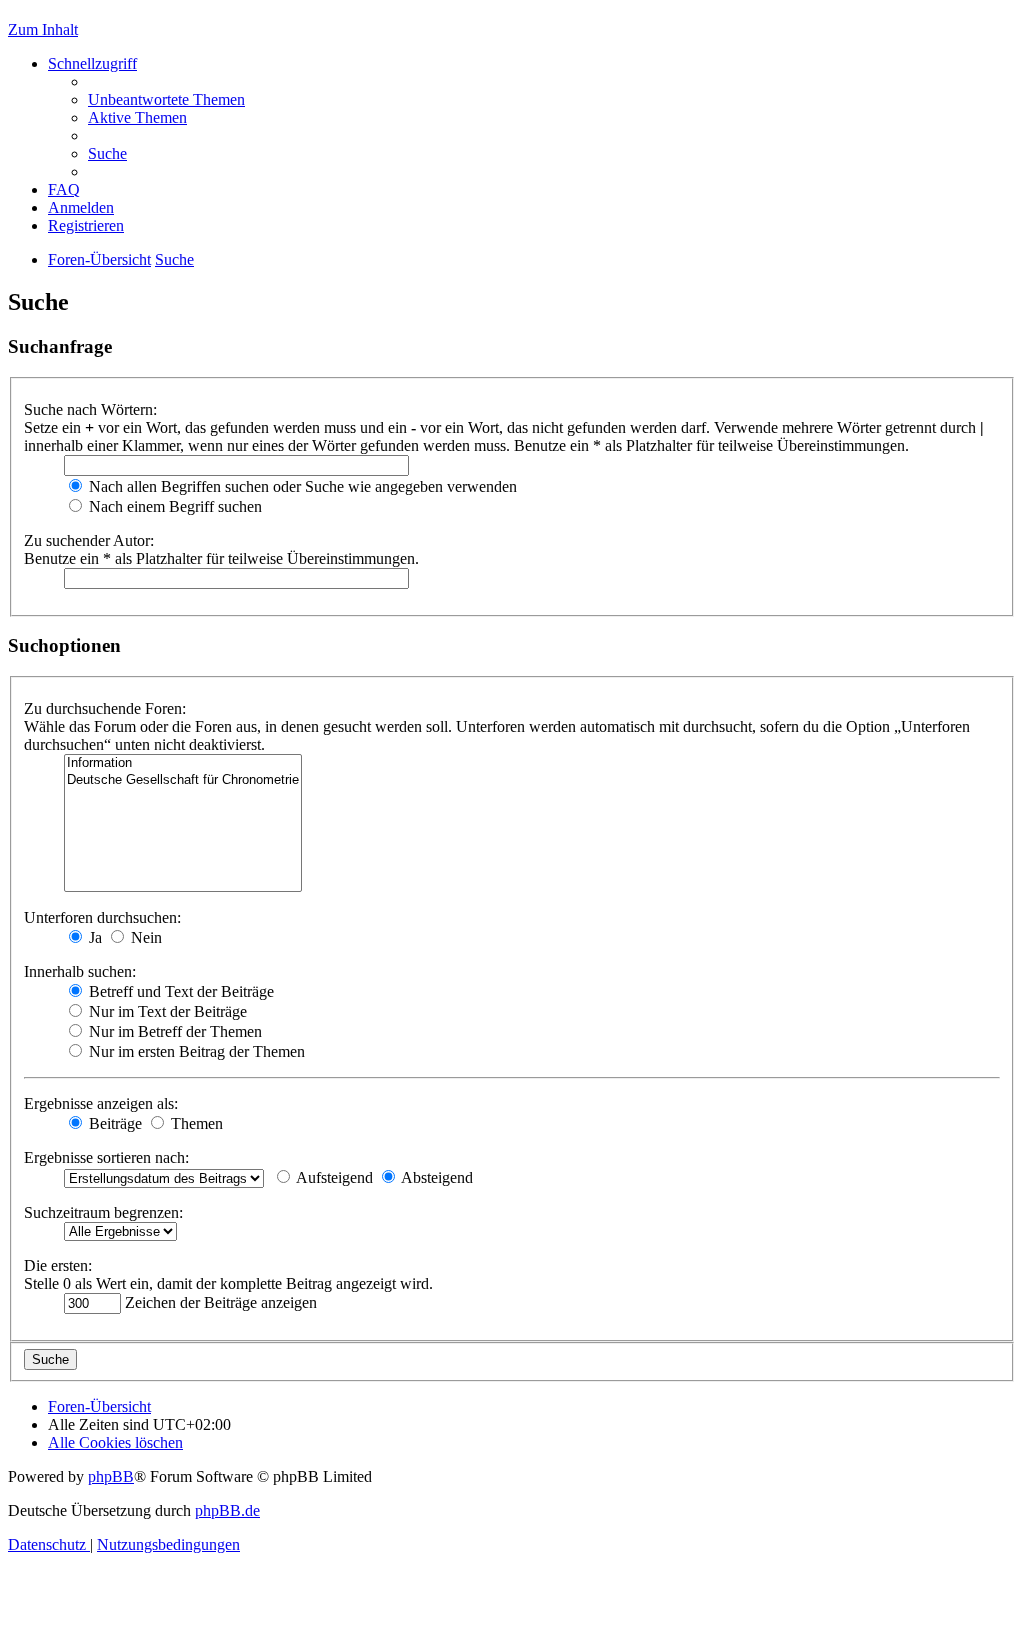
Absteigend (435, 1177)
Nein (144, 937)
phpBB (111, 1476)
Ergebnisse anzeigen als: (101, 1103)
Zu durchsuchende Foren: (105, 708)
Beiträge (113, 1123)
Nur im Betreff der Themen (173, 1031)
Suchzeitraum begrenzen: (103, 1212)
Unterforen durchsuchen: (102, 917)
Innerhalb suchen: (80, 971)
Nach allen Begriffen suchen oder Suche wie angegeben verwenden (301, 486)
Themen (195, 1123)
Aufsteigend (333, 1177)
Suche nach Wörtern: (90, 409)
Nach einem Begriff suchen (173, 506)
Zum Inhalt (43, 29)
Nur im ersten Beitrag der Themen (195, 1051)
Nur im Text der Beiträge (166, 1011)
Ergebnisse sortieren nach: (106, 1157)
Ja (93, 937)
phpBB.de (227, 1510)
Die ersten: (58, 1265)
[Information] (183, 763)
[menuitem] (166, 99)
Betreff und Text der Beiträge (179, 991)
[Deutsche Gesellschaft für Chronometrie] (183, 780)
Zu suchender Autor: (89, 540)
